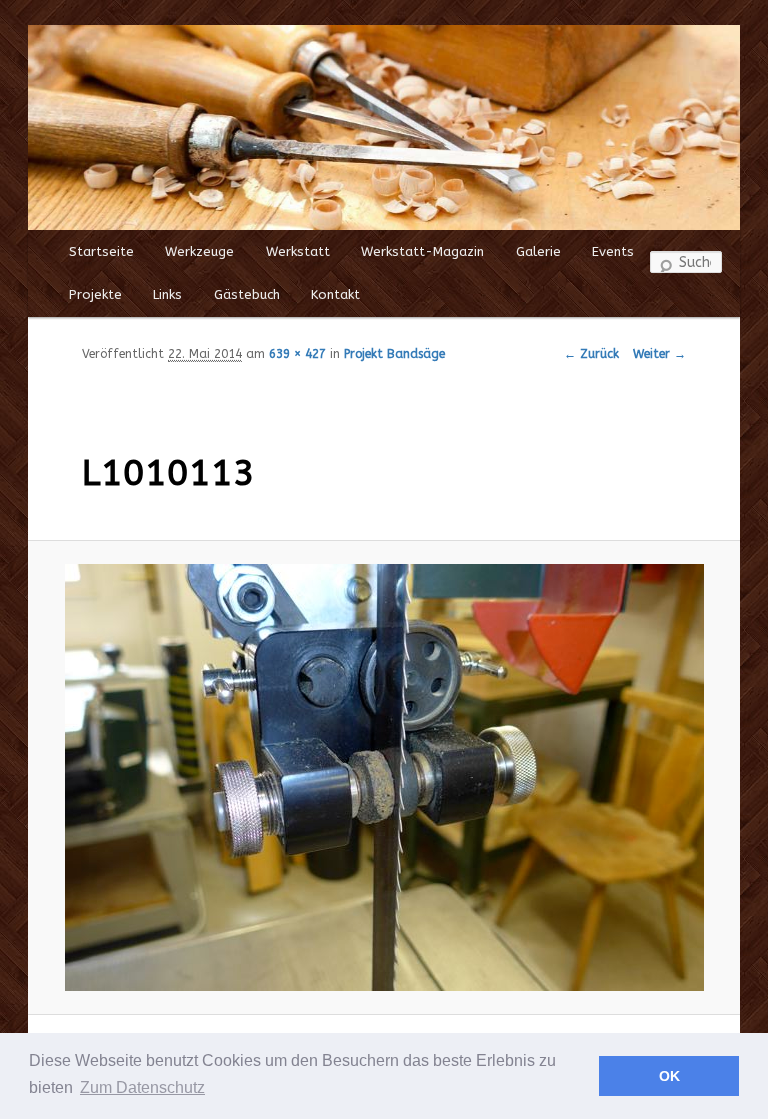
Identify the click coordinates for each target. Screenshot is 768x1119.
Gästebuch (247, 294)
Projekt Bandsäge (394, 354)
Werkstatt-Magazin (422, 251)
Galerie (538, 251)
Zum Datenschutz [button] (142, 1087)
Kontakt (335, 294)
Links (167, 294)
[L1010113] (384, 777)
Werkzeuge (199, 251)
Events (613, 251)
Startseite (101, 251)
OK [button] (669, 1076)
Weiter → (659, 354)
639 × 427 (297, 354)
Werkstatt (298, 251)
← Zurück (591, 354)
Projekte (95, 294)
